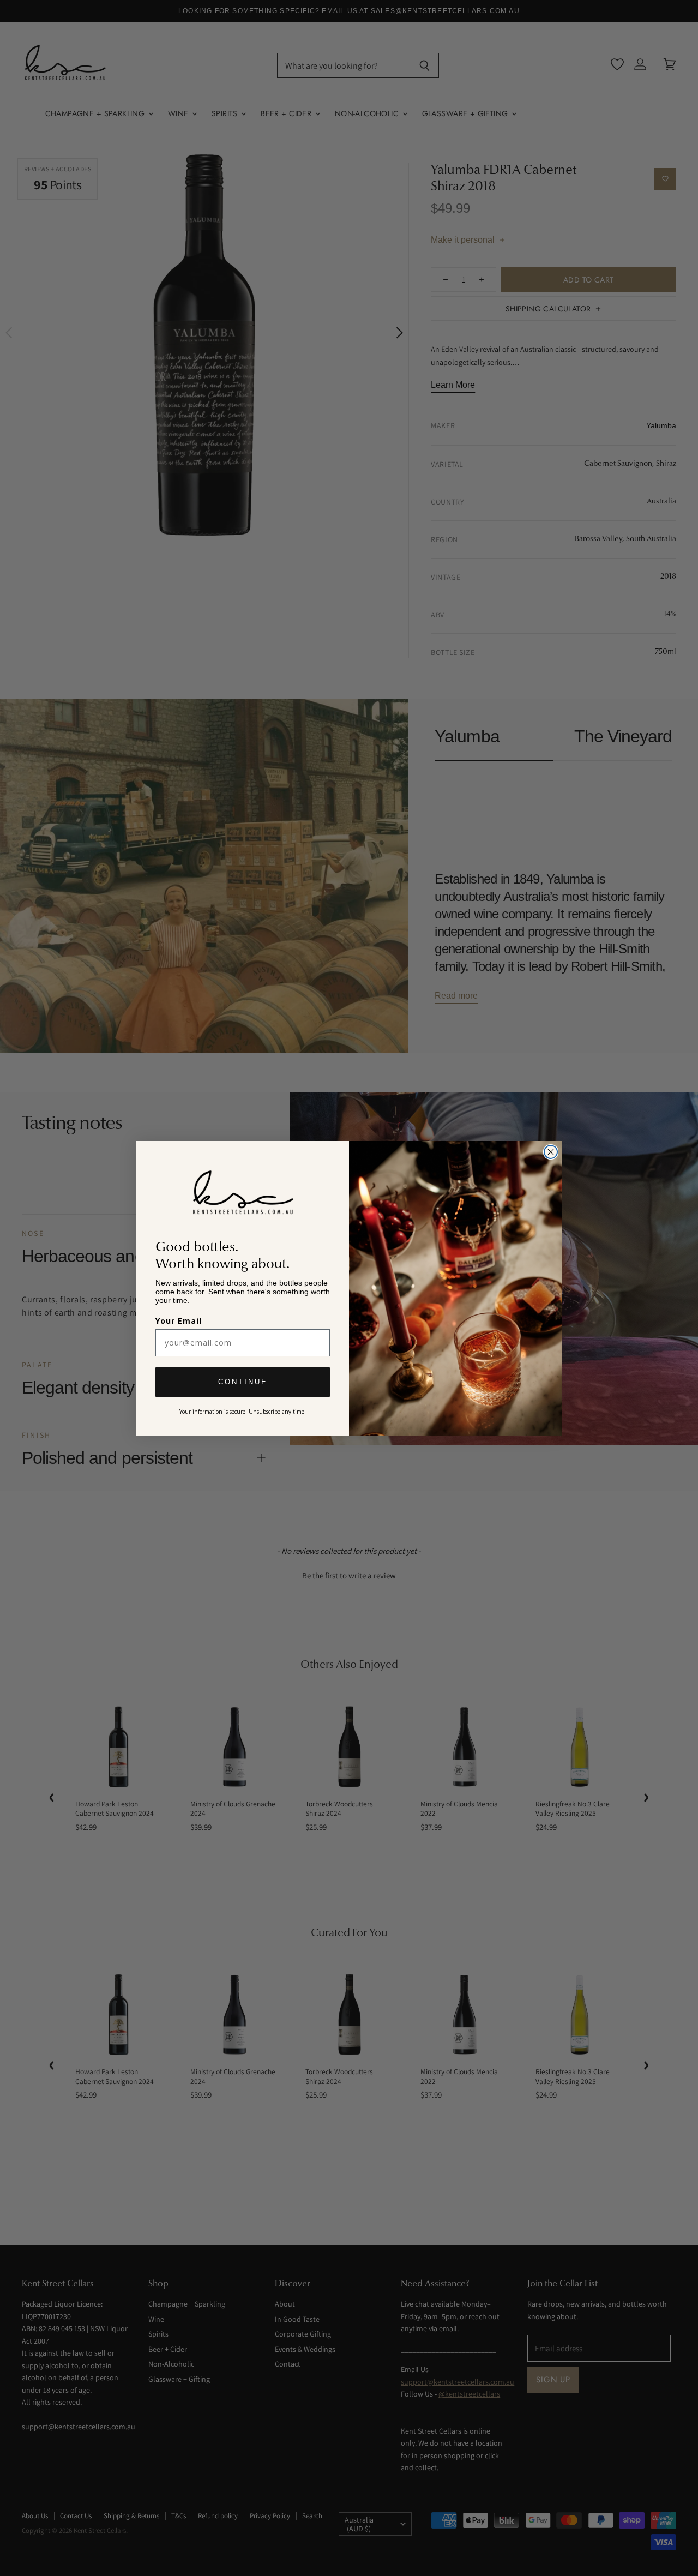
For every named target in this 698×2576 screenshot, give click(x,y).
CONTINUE (243, 1382)
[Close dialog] (551, 1152)
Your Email (179, 1321)
